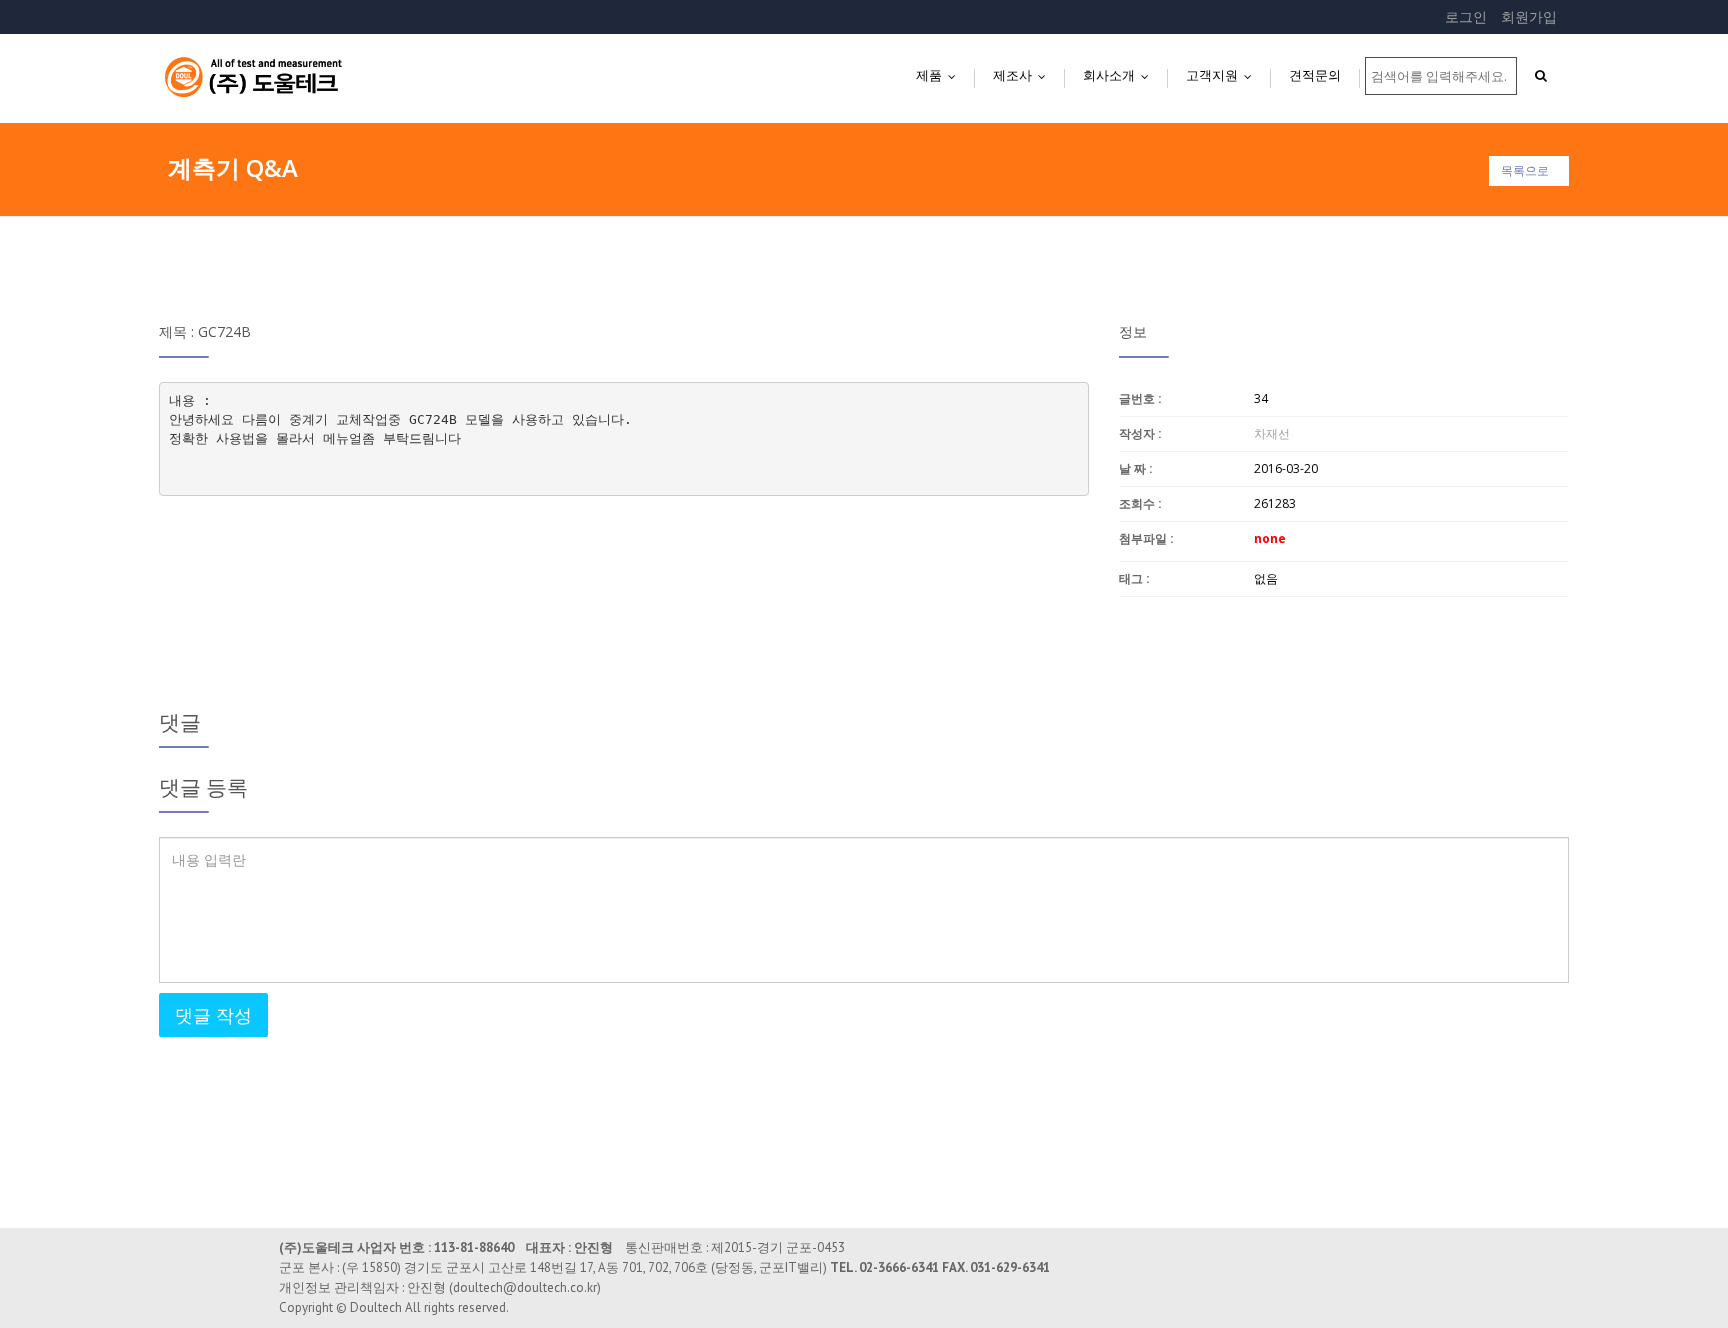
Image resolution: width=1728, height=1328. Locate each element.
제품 (940, 75)
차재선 (1272, 433)
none (1270, 538)
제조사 (1024, 75)
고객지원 (1223, 75)
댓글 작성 (213, 1015)
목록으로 (1525, 170)
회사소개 (1120, 75)
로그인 (1466, 16)
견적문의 (1315, 75)
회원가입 (1529, 16)
